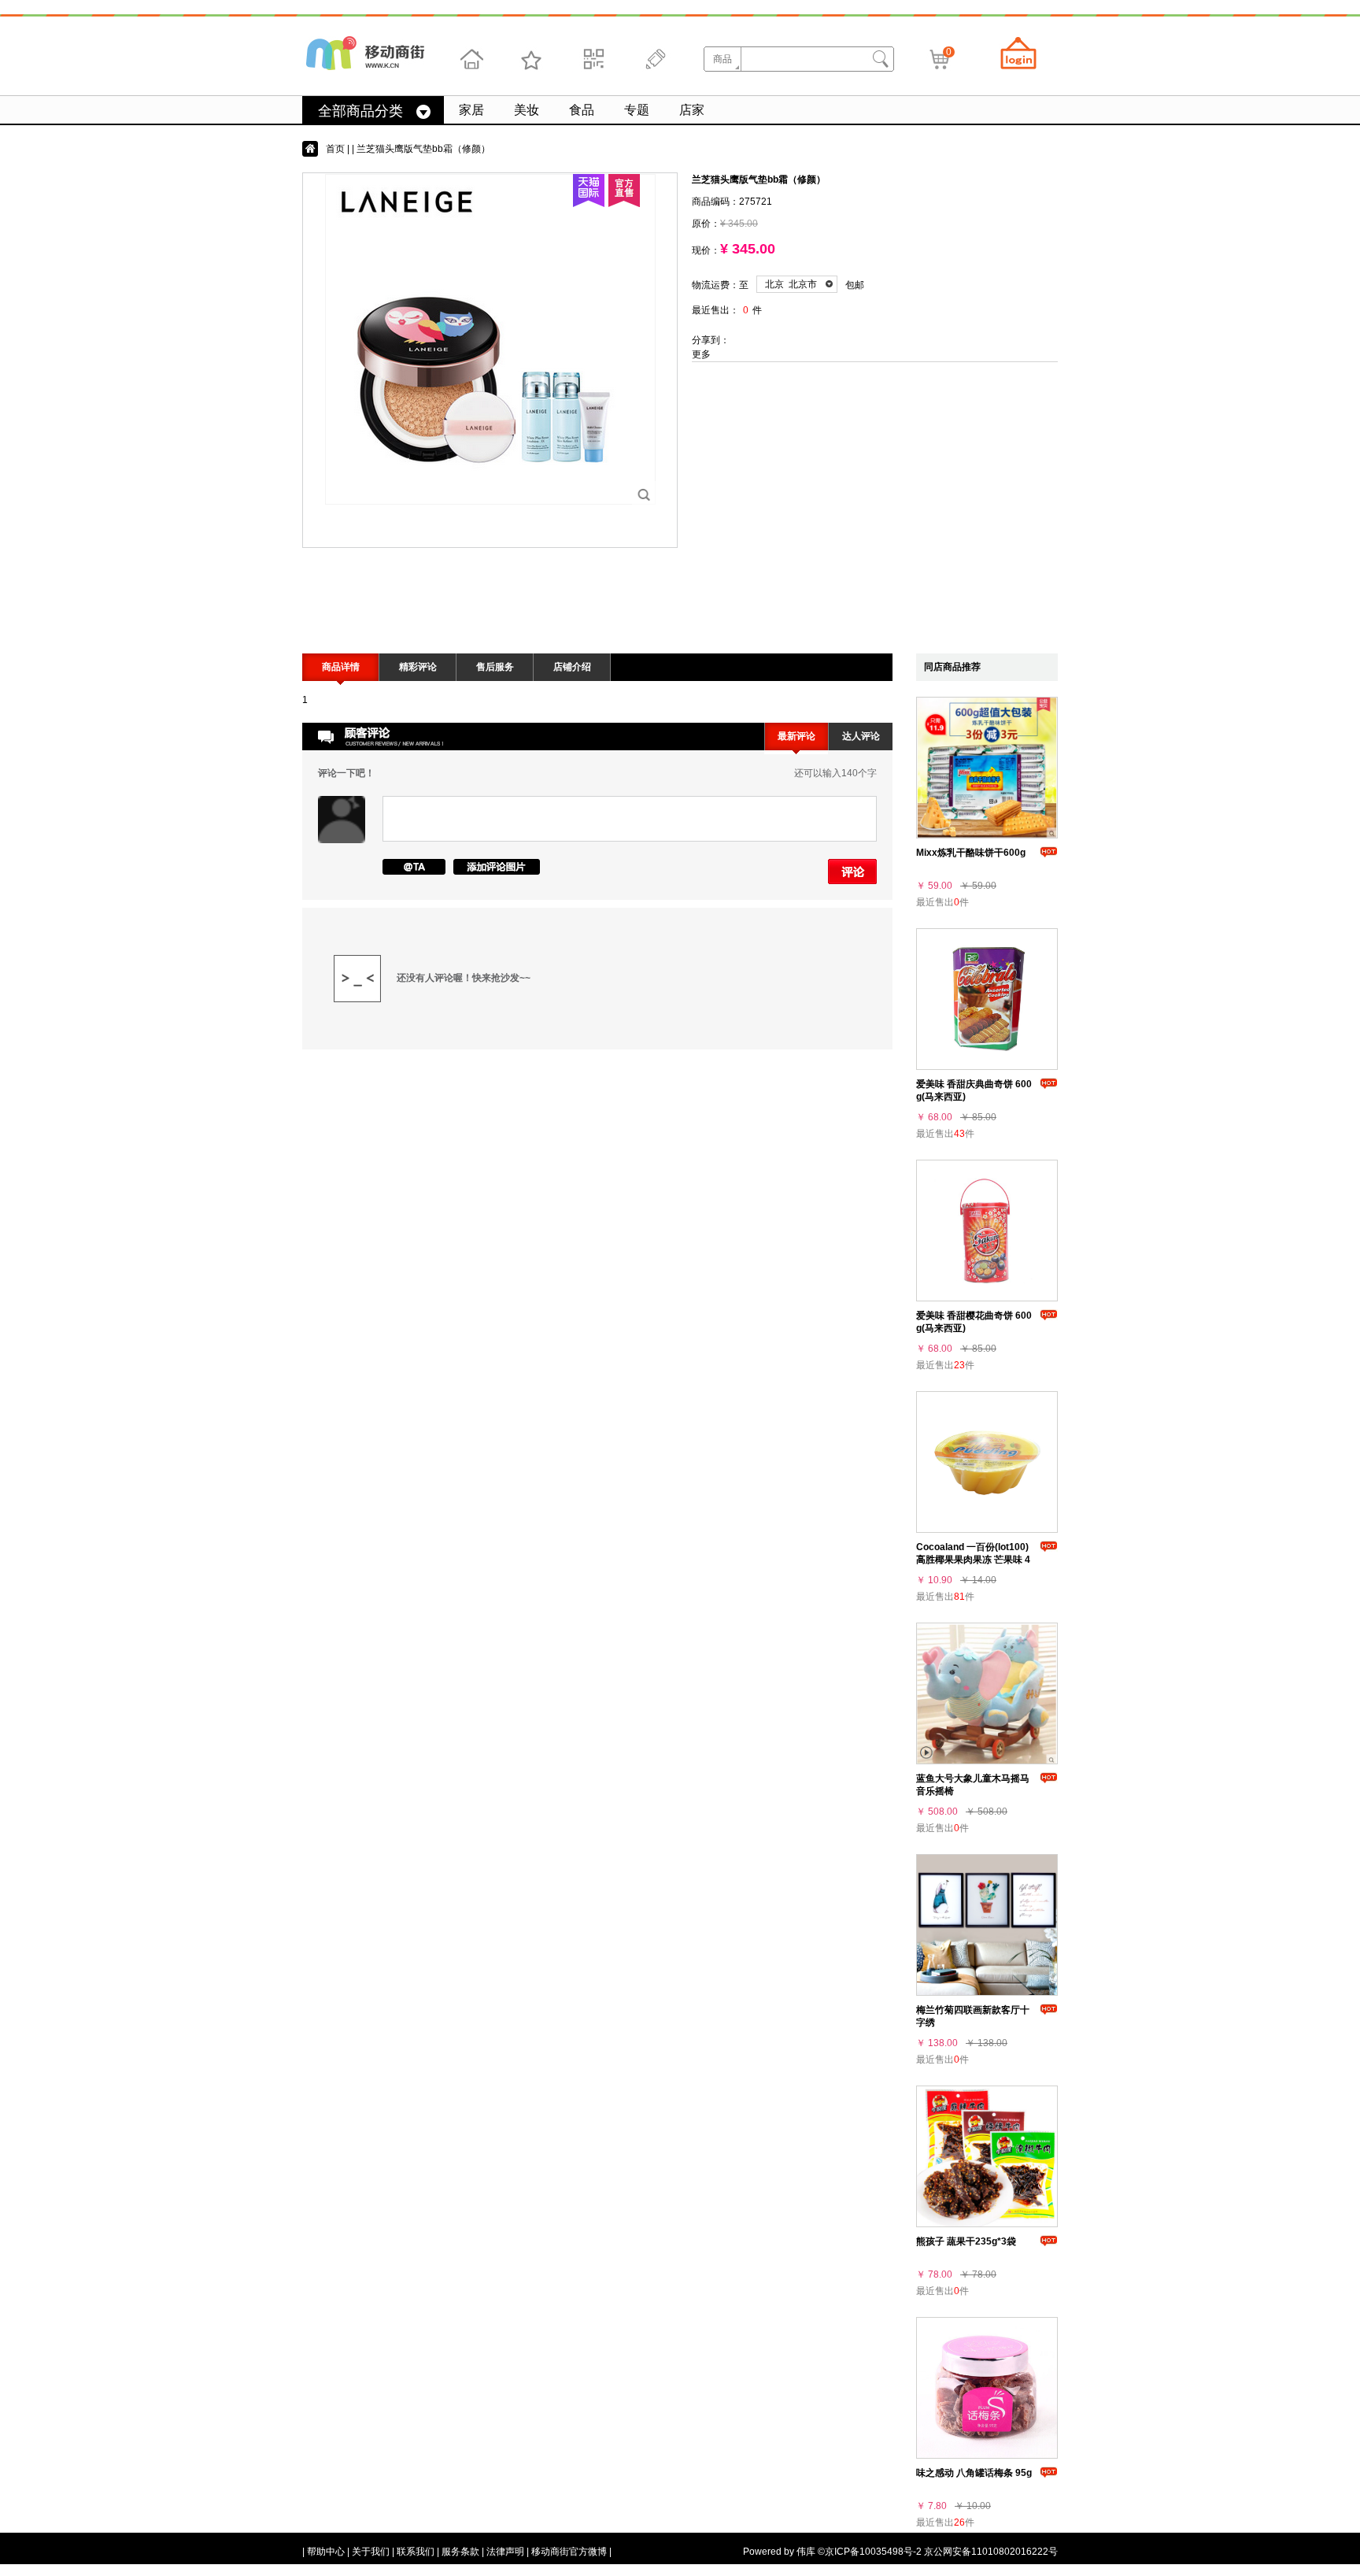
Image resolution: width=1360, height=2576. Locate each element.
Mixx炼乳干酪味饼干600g (971, 853)
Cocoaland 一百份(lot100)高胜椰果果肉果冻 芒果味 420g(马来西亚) (973, 1560)
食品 (582, 110)
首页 (335, 149)
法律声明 (505, 2552)
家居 (471, 110)
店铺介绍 (572, 667)
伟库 (806, 2552)
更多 (701, 354)
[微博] (653, 59)
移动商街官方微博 (569, 2552)
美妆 (527, 110)
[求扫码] (593, 59)
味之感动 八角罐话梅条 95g (974, 2473)
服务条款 (460, 2552)
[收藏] (532, 59)
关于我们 (371, 2552)
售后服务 (495, 667)
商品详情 (341, 667)
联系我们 (416, 2552)
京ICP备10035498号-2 (873, 2552)
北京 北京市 (791, 284)
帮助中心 (326, 2552)
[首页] (471, 59)
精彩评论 (418, 667)
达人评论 (861, 736)
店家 (692, 110)
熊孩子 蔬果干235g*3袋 (966, 2241)
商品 (722, 59)
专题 (637, 110)
